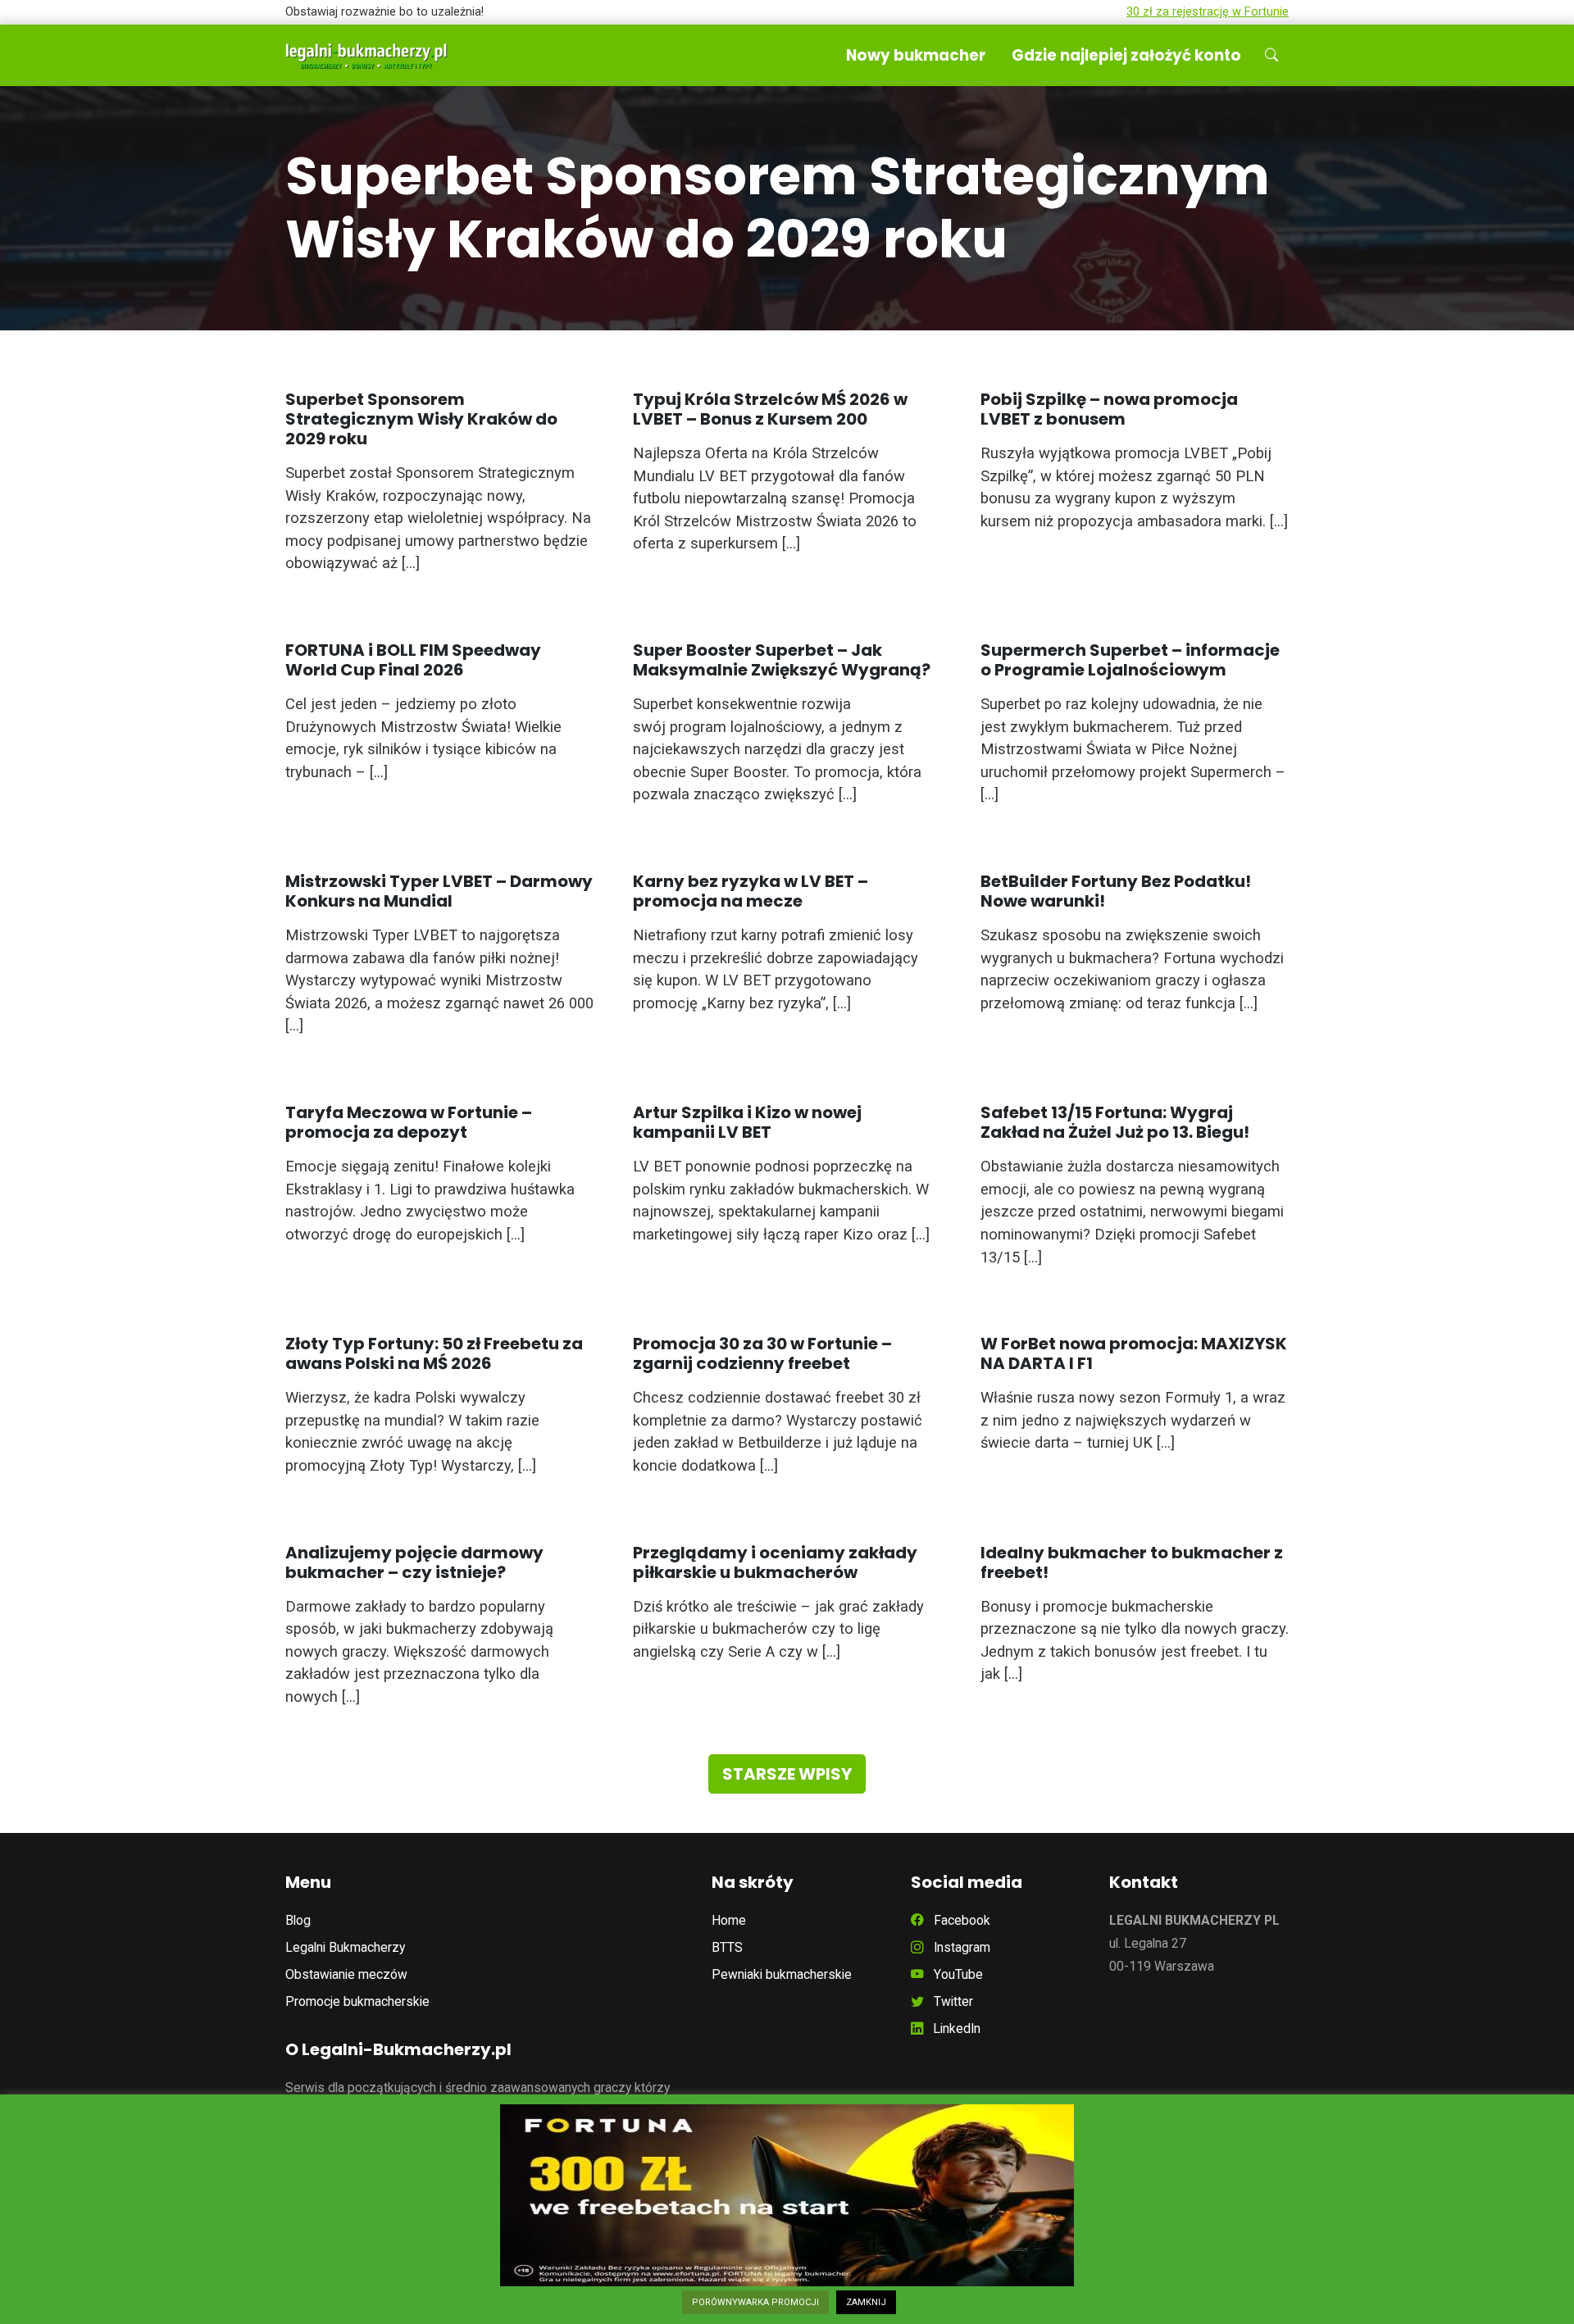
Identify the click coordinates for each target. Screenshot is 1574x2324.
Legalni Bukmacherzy (345, 1947)
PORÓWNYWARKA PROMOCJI (755, 2302)
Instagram (957, 1947)
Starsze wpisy (787, 1774)
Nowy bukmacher (916, 55)
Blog (298, 1920)
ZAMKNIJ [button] (866, 2302)
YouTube (953, 1974)
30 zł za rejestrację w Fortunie (1208, 12)
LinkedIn (952, 2028)
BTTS (727, 1947)
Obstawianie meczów (346, 1974)
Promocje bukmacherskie (357, 2001)
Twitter (948, 2001)
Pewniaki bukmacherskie (782, 1974)
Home (729, 1920)
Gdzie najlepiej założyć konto (1126, 55)
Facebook (957, 1920)
